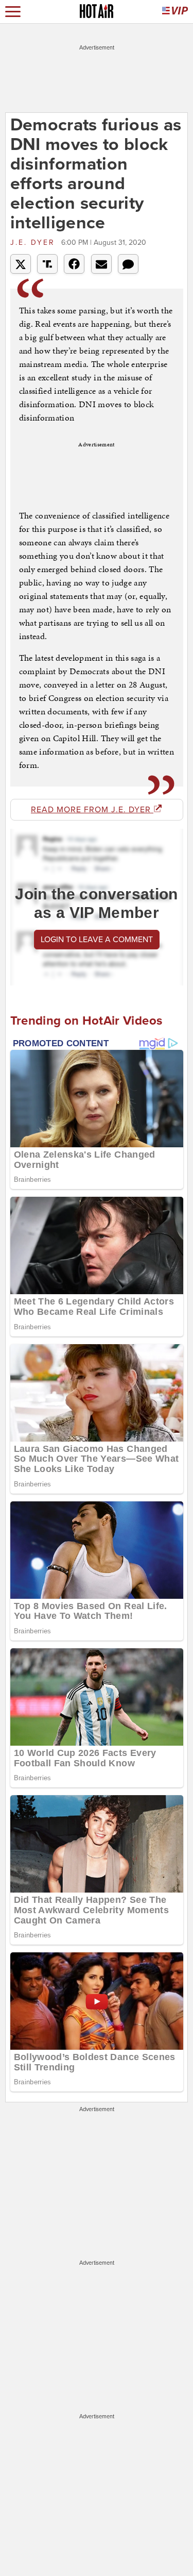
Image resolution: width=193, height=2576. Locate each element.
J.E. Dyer (34, 242)
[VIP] (175, 12)
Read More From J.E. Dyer (92, 810)
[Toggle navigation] (13, 12)
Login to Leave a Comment (97, 940)
